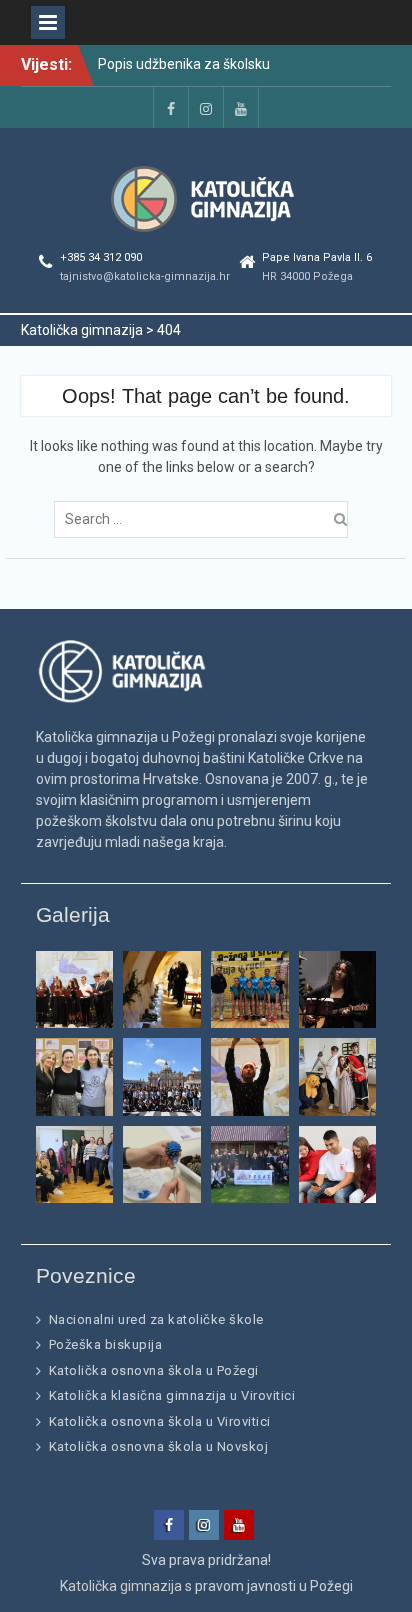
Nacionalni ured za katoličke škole (156, 1319)
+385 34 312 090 (101, 257)
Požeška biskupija (106, 1344)
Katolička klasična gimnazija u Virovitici (172, 1395)
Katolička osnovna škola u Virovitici (160, 1421)
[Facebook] (171, 107)
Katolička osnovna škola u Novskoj (159, 1446)
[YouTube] (241, 107)
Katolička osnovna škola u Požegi (154, 1370)
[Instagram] (206, 107)
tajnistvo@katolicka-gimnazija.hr (145, 276)
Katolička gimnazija (121, 1586)
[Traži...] (206, 519)
